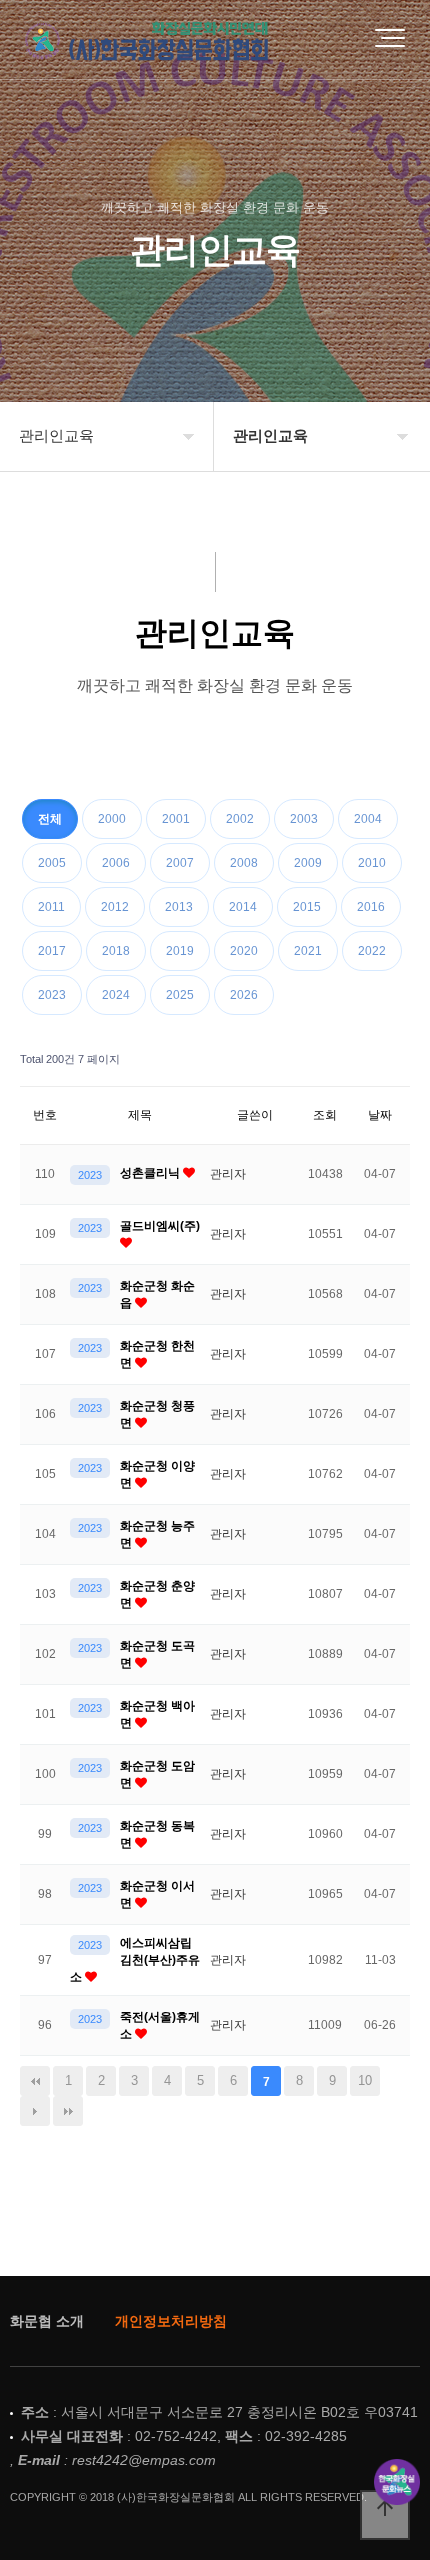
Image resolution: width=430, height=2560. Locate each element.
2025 (180, 995)
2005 (52, 863)
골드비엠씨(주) (160, 1226)
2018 (116, 951)
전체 (50, 819)
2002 (240, 819)
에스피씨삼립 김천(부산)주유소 (135, 1960)
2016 (371, 907)
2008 (244, 863)
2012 (115, 907)
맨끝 (68, 2111)
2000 (112, 819)
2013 (179, 907)
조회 (325, 1115)
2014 (243, 907)
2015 (307, 907)
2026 (244, 995)
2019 (180, 951)
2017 (52, 951)
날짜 (380, 1115)
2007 (180, 863)
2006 (116, 863)
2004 (368, 819)
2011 (51, 907)
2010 (372, 863)
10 (365, 2080)
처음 (35, 2081)
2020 (244, 951)
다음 (35, 2111)
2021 (308, 951)
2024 (116, 995)
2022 (372, 951)
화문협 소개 (47, 2321)
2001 (176, 819)
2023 (52, 995)
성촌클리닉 (151, 1173)
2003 (304, 819)
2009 (308, 863)
